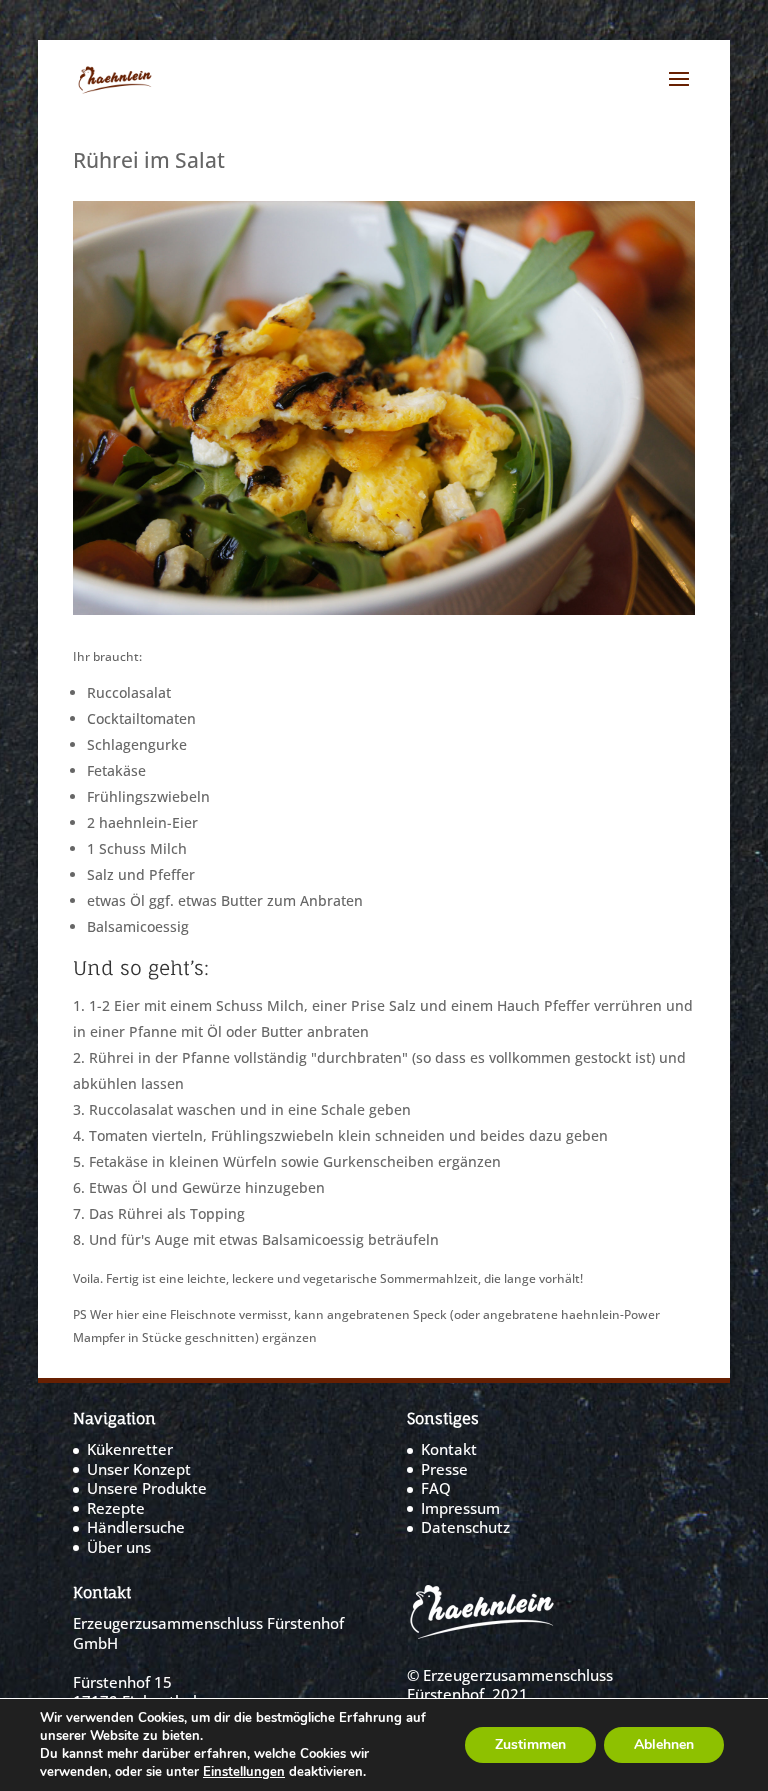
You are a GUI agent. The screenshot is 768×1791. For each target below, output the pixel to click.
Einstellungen (244, 1772)
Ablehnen (664, 1744)
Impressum (460, 1508)
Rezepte (116, 1508)
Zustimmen (530, 1744)
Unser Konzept (139, 1469)
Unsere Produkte (147, 1488)
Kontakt (449, 1449)
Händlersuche (136, 1527)
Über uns (119, 1547)
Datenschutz (465, 1527)
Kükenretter (130, 1449)
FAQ (436, 1488)
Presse (444, 1469)
